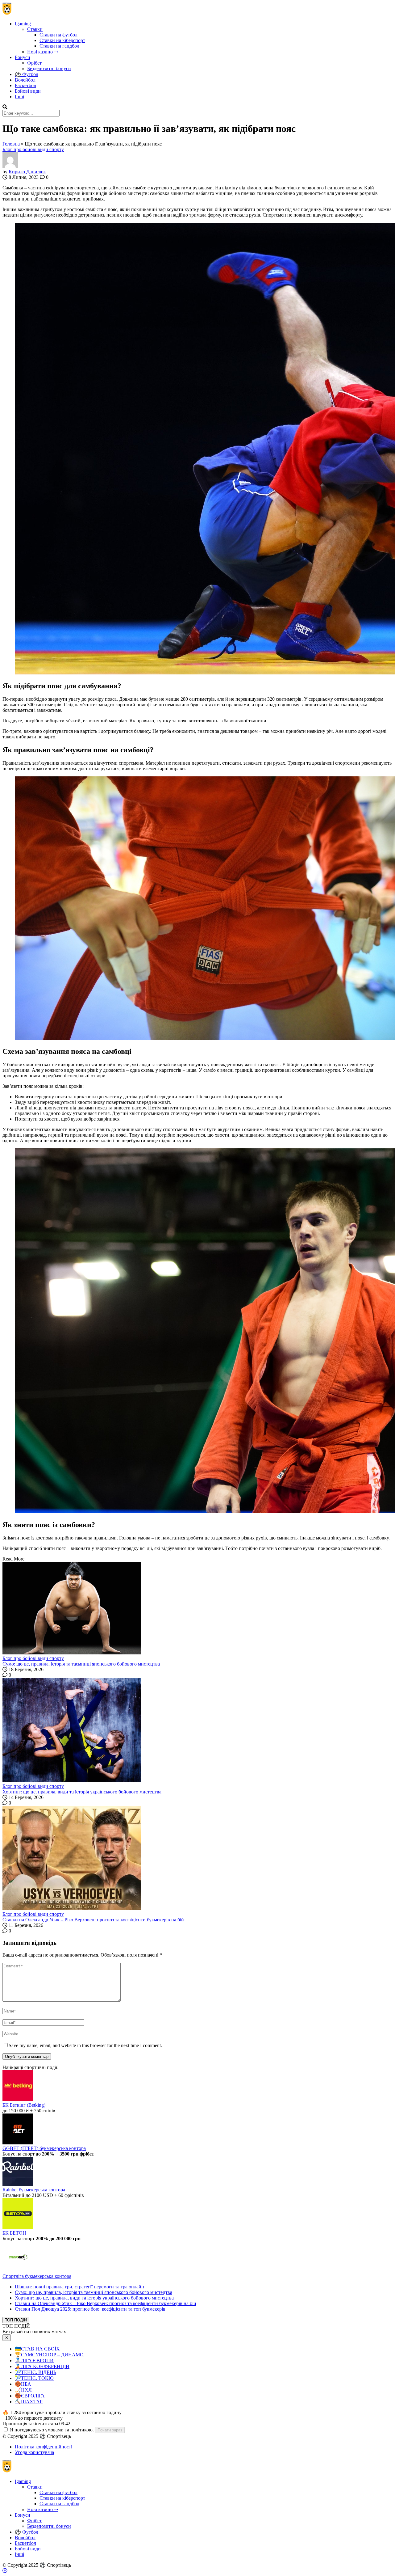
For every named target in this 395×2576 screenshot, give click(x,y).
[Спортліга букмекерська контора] (18, 2271)
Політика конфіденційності (44, 2447)
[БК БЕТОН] (18, 2227)
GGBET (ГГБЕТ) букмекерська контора (44, 2148)
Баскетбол (25, 85)
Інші (19, 97)
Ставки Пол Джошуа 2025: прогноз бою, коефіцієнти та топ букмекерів (90, 2309)
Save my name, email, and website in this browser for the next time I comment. (85, 2045)
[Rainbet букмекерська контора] (18, 2184)
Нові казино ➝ (43, 52)
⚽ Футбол (27, 74)
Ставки (35, 29)
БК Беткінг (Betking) (24, 2105)
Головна (11, 144)
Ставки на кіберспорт (62, 40)
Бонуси (23, 57)
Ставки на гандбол (59, 46)
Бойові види (28, 91)
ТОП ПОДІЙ (16, 2320)
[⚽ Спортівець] (7, 13)
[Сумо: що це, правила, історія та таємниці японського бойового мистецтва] (197, 1609)
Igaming (23, 24)
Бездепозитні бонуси (49, 68)
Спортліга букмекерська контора (37, 2276)
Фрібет (34, 63)
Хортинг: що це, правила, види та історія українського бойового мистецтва (82, 1792)
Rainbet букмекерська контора (34, 2190)
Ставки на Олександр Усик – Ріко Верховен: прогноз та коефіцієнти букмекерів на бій (93, 1920)
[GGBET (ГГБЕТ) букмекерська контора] (18, 2143)
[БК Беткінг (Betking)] (18, 2099)
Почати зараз (110, 2430)
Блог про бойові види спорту (33, 149)
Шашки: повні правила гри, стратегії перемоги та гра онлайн (79, 2287)
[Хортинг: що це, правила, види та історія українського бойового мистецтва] (197, 1731)
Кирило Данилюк (27, 172)
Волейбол (25, 80)
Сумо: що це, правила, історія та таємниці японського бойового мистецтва (81, 1664)
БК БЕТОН (14, 2233)
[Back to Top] (5, 2571)
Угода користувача (34, 2452)
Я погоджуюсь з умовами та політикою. (52, 2430)
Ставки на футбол (58, 35)
